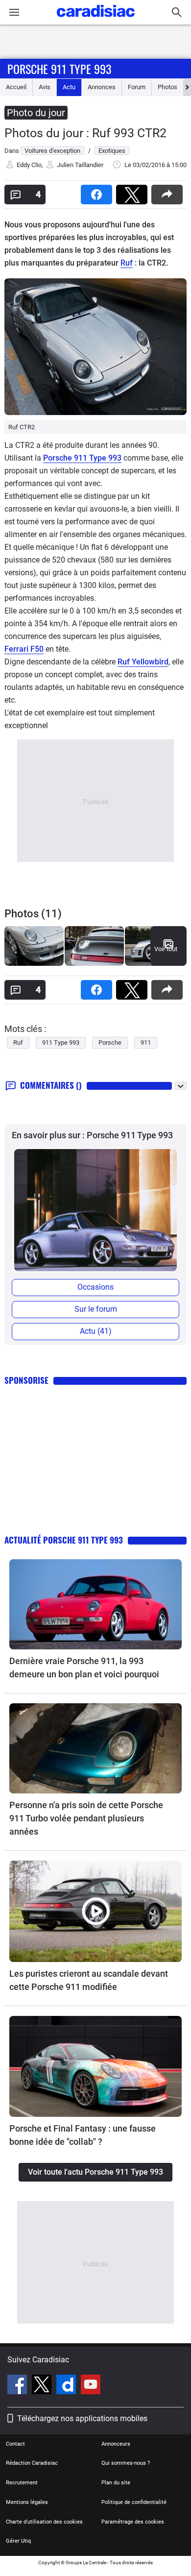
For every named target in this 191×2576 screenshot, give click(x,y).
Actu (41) (96, 1331)
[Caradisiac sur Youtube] (91, 2386)
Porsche (110, 1043)
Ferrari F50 (24, 649)
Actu (69, 87)
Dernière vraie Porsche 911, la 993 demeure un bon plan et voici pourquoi (84, 1668)
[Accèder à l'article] (95, 1604)
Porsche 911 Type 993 (59, 69)
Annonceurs (116, 2444)
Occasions (95, 1287)
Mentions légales (27, 2502)
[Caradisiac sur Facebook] (18, 2386)
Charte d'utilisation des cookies (44, 2522)
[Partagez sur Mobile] (169, 191)
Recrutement (22, 2483)
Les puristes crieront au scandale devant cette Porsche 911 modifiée (89, 1980)
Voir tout (166, 949)
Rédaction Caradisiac (32, 2463)
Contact (15, 2444)
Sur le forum (96, 1309)
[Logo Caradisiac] (96, 20)
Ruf (127, 263)
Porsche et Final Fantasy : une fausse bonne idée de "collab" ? (83, 2135)
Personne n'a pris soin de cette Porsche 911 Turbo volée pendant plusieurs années (86, 1818)
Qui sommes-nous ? (126, 2463)
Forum (137, 87)
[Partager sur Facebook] (98, 191)
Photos (167, 87)
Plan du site (116, 2483)
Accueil (16, 87)
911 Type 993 (61, 1043)
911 (146, 1043)
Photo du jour (36, 113)
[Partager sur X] (134, 191)
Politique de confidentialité (134, 2502)
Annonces (102, 87)
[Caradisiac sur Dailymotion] (67, 2386)
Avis (45, 87)
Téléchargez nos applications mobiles (82, 2418)
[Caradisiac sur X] (43, 2386)
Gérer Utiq (18, 2541)
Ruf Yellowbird (143, 662)
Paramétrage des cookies (133, 2522)
